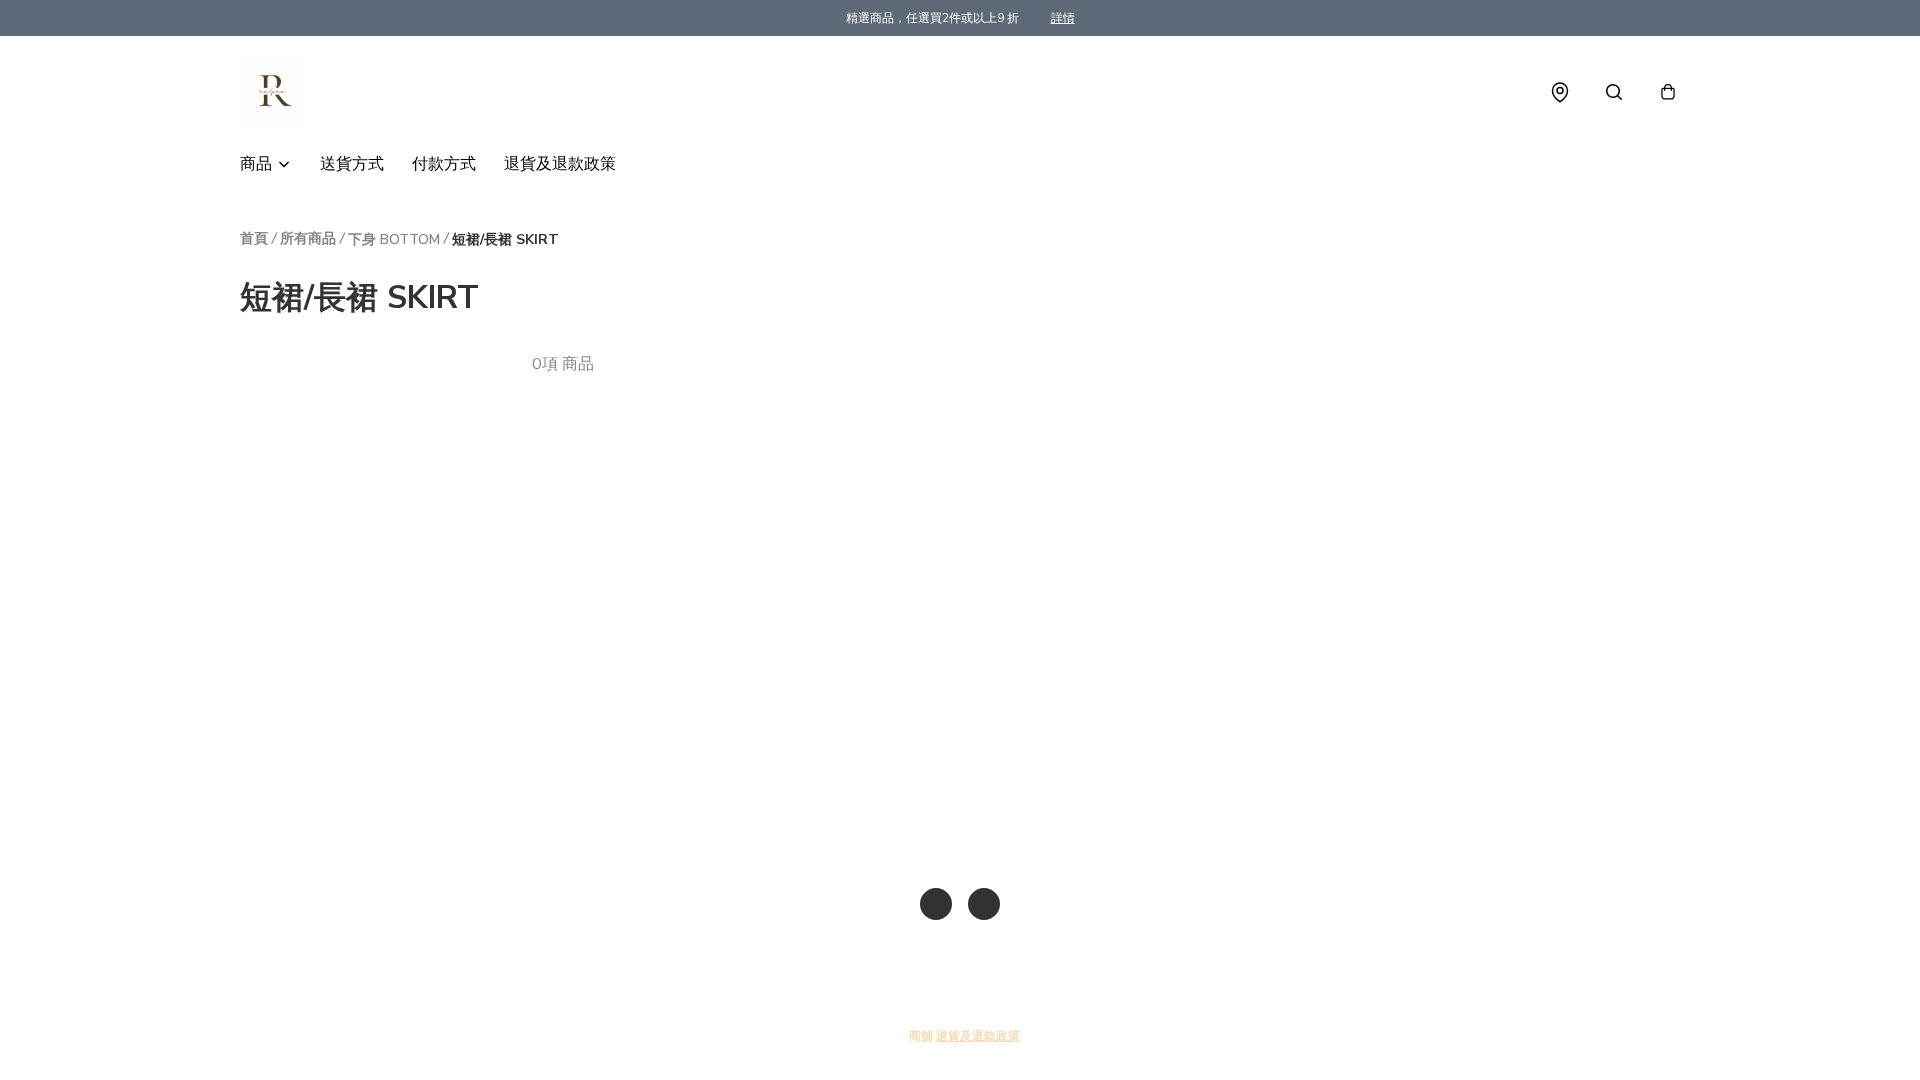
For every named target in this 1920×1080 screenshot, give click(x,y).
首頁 (254, 238)
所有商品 (308, 238)
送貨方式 (352, 164)
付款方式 (444, 164)
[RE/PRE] (272, 92)
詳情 (1063, 18)
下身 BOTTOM (394, 239)
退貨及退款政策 (560, 164)
